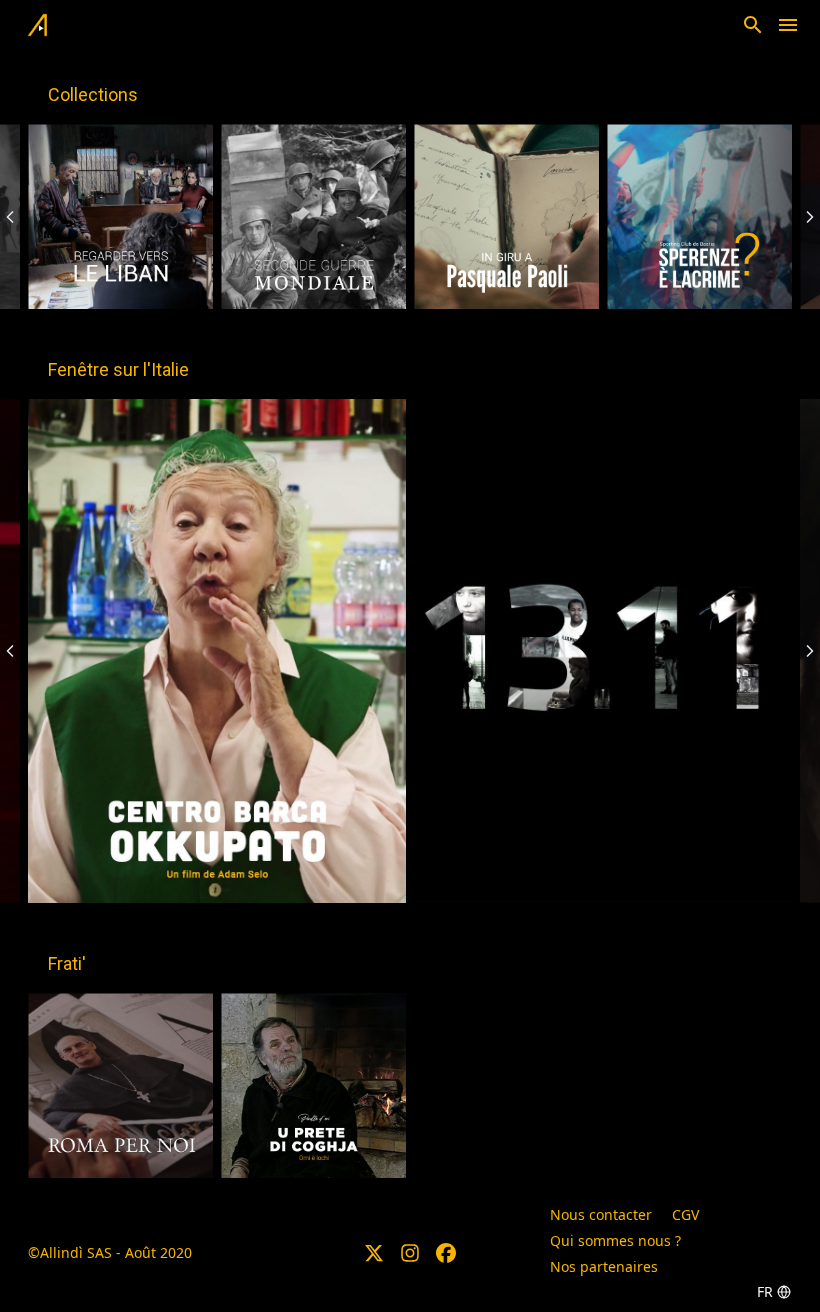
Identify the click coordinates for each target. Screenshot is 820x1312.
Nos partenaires (604, 1266)
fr (765, 1291)
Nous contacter (601, 1214)
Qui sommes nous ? (615, 1240)
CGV (685, 1214)
